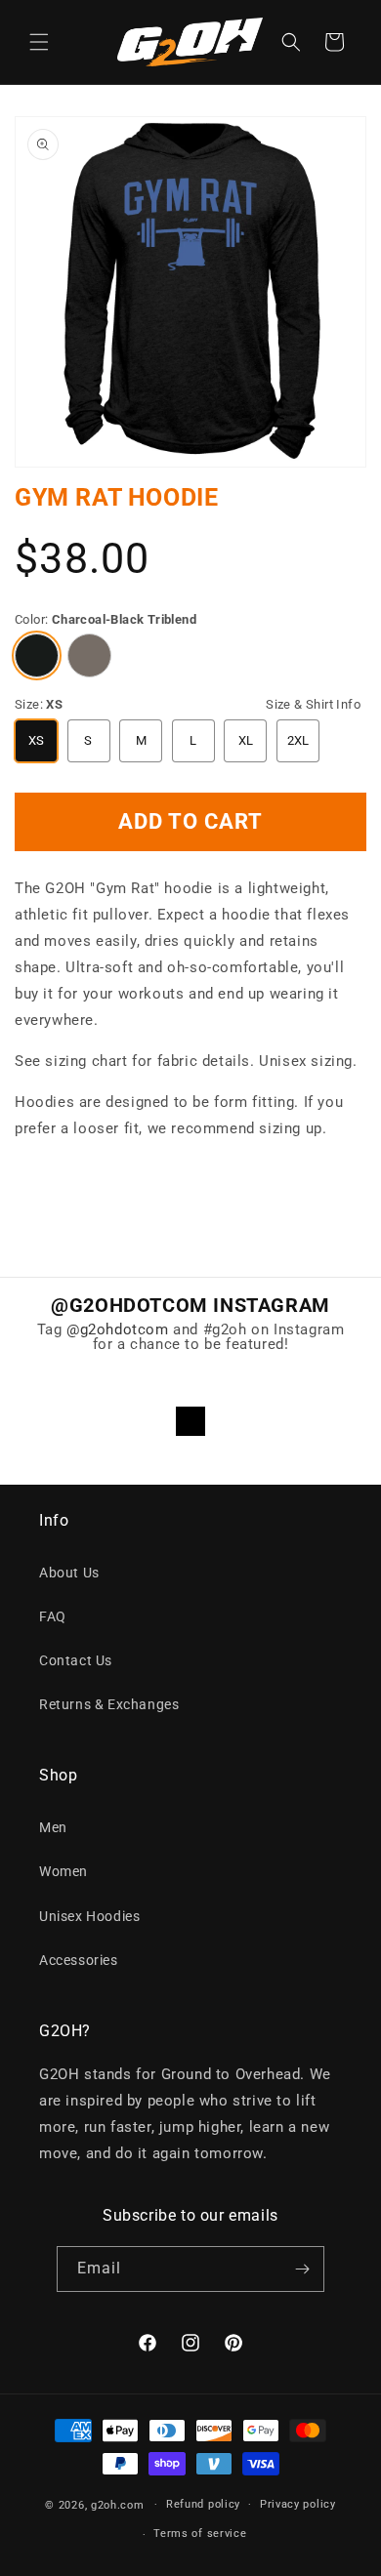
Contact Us (76, 1660)
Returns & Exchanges (109, 1704)
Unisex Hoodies (89, 1916)
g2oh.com (118, 2504)
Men (53, 1827)
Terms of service (200, 2534)
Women (63, 1871)
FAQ (53, 1616)
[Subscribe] (302, 2269)
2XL (298, 740)
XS (37, 740)
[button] (39, 42)
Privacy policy (298, 2504)
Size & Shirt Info (313, 704)
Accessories (79, 1960)
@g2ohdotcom (118, 1329)
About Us (69, 1573)
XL (246, 740)
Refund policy (203, 2504)
